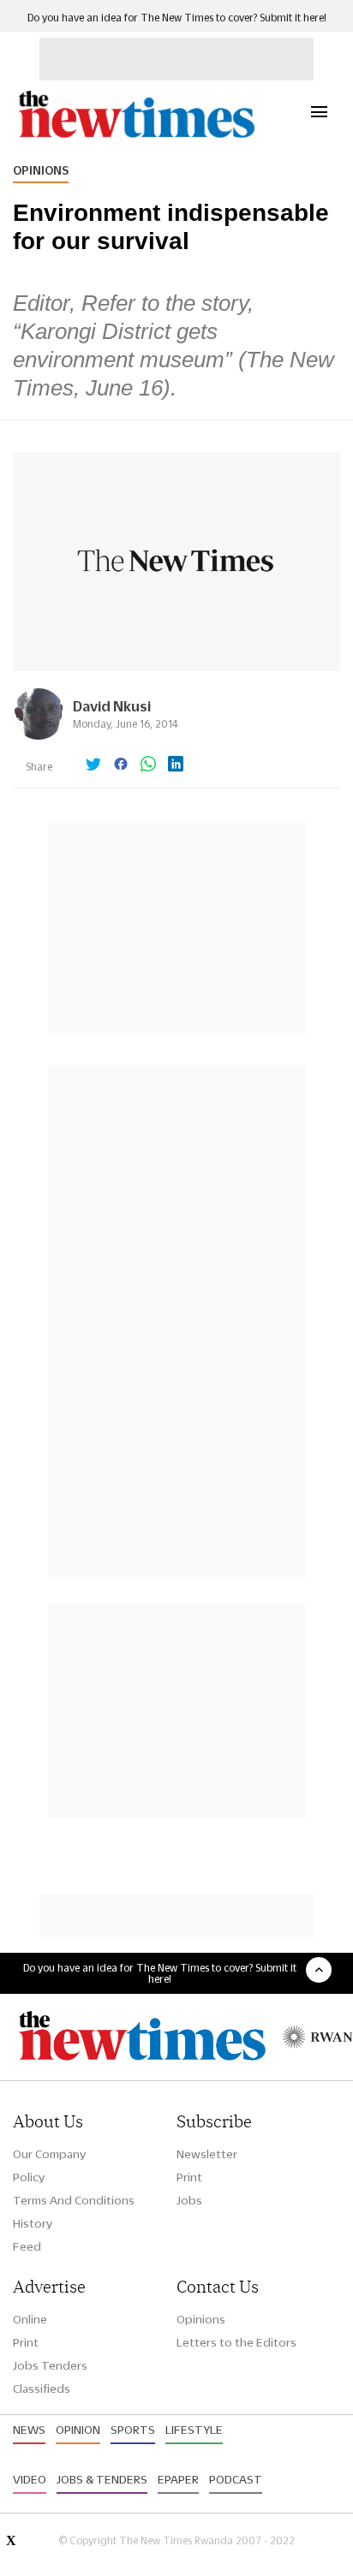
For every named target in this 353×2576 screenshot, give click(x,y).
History (33, 2223)
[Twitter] (93, 765)
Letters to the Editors (236, 2342)
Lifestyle (194, 2430)
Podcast (236, 2479)
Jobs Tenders (50, 2365)
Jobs (189, 2200)
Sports (133, 2430)
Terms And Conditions (74, 2200)
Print (189, 2177)
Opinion (78, 2430)
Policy (29, 2177)
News (29, 2430)
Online (30, 2319)
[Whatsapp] (148, 765)
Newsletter (207, 2154)
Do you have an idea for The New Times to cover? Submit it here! (177, 18)
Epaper (178, 2479)
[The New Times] (136, 136)
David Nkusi (112, 706)
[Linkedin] (176, 765)
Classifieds (42, 2389)
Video (30, 2479)
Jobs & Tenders (102, 2479)
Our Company (49, 2154)
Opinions (41, 170)
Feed (27, 2246)
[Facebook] (121, 765)
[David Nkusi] (39, 735)
